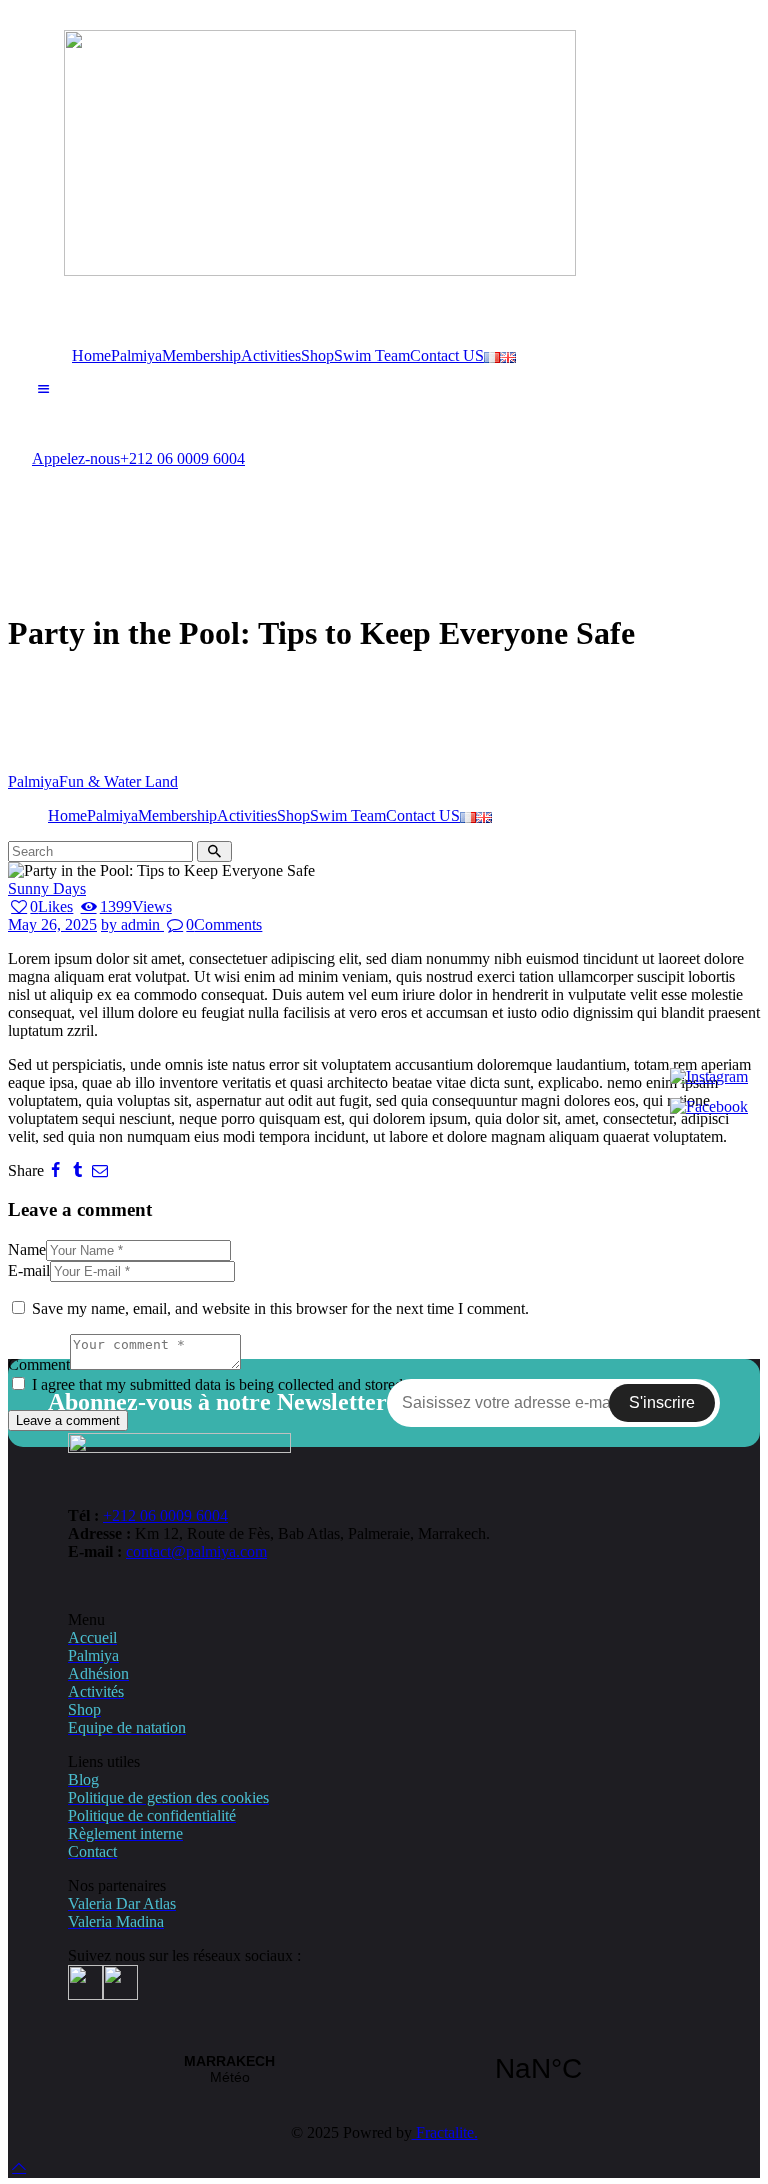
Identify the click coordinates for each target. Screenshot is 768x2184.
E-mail (29, 1270)
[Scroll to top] (19, 2166)
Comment (39, 1364)
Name (27, 1249)
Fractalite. (445, 2132)
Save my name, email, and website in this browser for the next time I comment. (280, 1308)
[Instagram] (709, 1077)
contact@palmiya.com (196, 1551)
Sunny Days (47, 888)
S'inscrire (662, 1402)
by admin (132, 924)
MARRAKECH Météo (384, 2069)
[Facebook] (709, 1107)
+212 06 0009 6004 (165, 1515)
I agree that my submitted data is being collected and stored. (219, 1384)
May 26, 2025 (52, 924)
